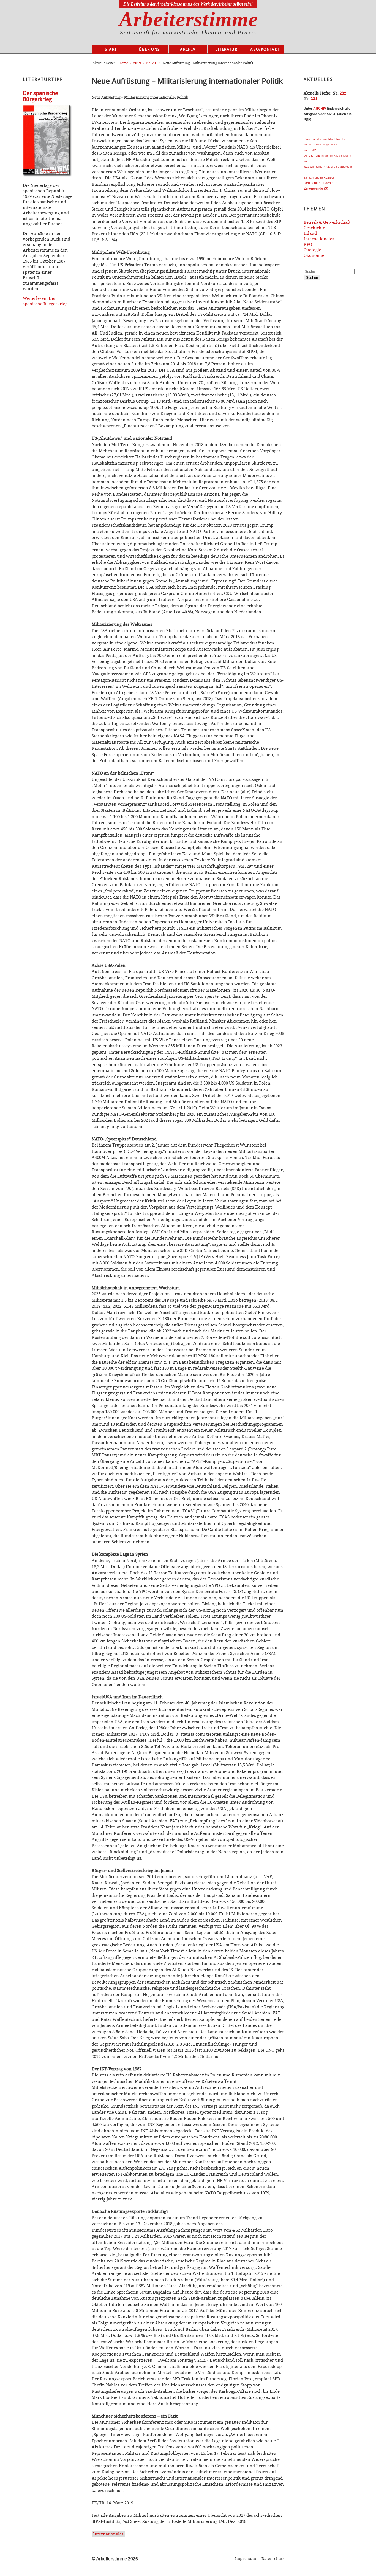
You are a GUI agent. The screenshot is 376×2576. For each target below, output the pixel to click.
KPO (308, 244)
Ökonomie (314, 255)
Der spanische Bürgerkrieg (40, 96)
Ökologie (312, 250)
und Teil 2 (310, 150)
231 (314, 99)
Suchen (312, 278)
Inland (310, 233)
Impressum (246, 2559)
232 (343, 93)
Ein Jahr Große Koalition (319, 178)
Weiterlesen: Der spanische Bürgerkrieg (45, 301)
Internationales (108, 2534)
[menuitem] (111, 50)
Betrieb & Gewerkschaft (327, 222)
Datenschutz (273, 2559)
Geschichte (314, 228)
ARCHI (319, 109)
